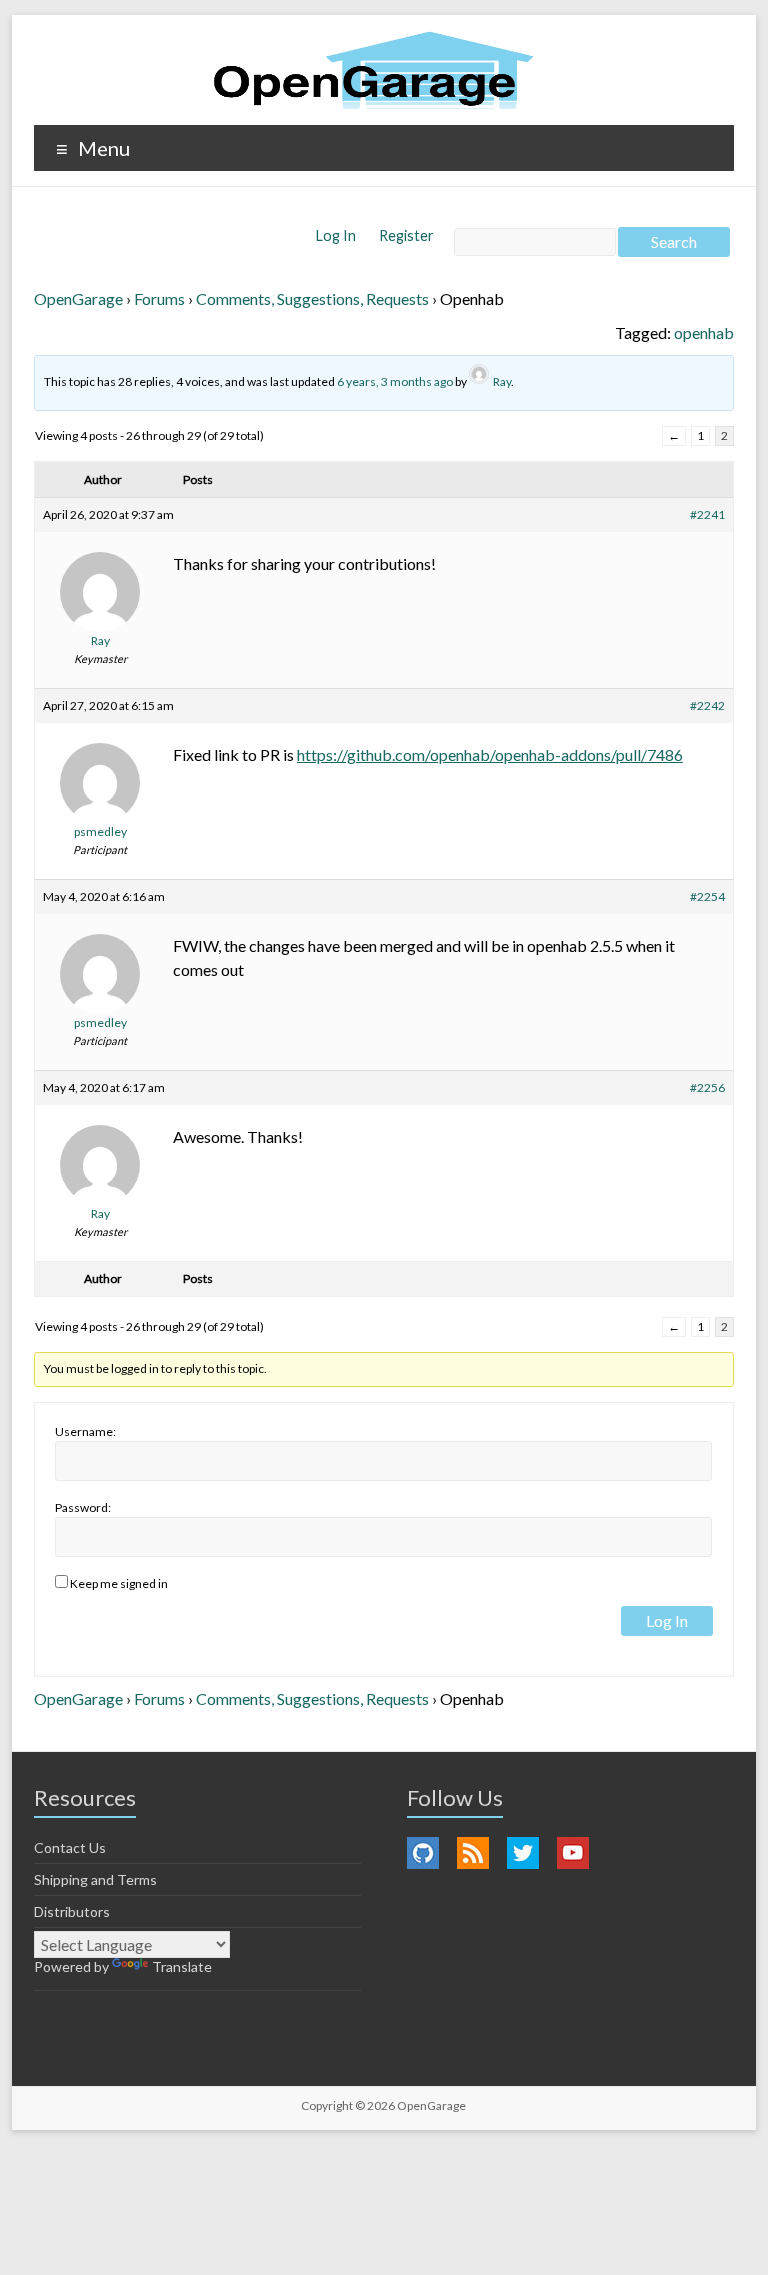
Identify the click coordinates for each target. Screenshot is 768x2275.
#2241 (707, 514)
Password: (83, 1507)
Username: (85, 1431)
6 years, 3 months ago (395, 381)
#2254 (707, 896)
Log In (337, 235)
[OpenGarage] (373, 70)
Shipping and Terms (95, 1879)
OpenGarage (78, 298)
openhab (704, 332)
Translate (182, 1966)
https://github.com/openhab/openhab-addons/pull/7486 (490, 754)
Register (406, 235)
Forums (159, 298)
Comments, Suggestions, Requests (312, 298)
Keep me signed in (119, 1583)
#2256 (707, 1087)
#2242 (707, 705)
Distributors (72, 1911)
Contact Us (70, 1847)
